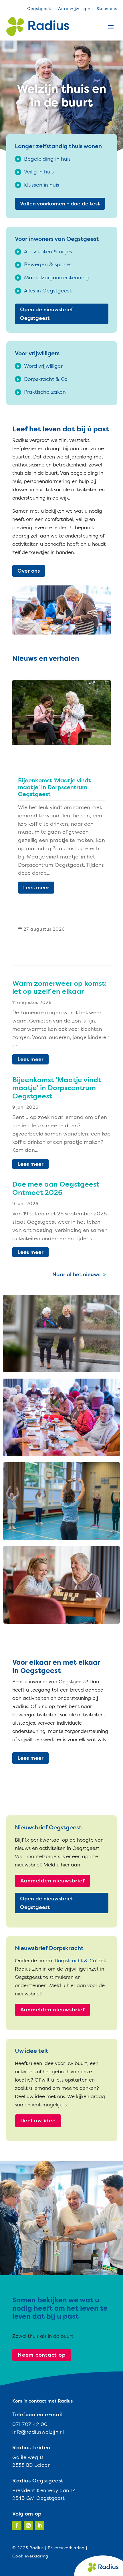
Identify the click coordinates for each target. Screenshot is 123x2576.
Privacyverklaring (66, 2548)
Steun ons (107, 9)
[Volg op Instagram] (28, 2526)
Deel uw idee (38, 2121)
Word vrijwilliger (74, 9)
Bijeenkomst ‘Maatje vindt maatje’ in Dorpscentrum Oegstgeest (54, 787)
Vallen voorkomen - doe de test (60, 204)
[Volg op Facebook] (17, 2526)
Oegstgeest (39, 9)
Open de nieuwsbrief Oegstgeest (46, 314)
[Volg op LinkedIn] (40, 2526)
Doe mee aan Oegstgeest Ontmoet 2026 (56, 1188)
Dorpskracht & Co (75, 1960)
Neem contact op (42, 2355)
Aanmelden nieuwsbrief (53, 1881)
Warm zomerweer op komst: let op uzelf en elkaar (59, 987)
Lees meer (36, 887)
